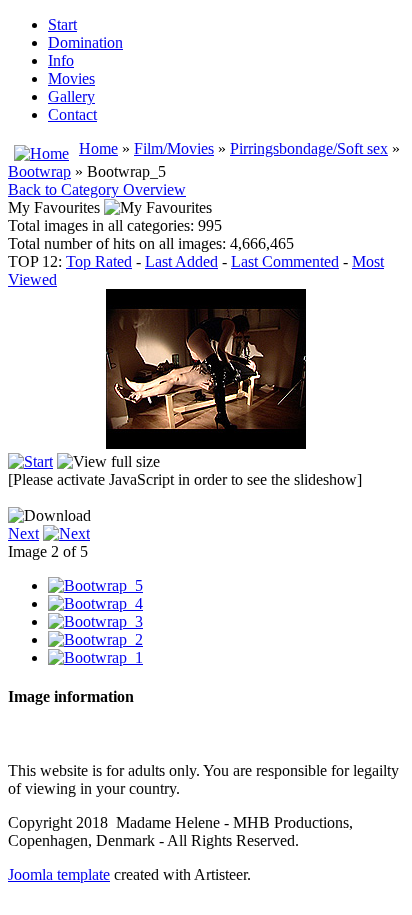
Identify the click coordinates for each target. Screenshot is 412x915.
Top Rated (99, 261)
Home (98, 148)
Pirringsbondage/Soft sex (309, 148)
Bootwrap (39, 171)
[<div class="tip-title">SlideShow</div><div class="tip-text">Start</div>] (30, 461)
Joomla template (59, 874)
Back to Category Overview (97, 189)
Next (23, 533)
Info (61, 60)
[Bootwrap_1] (95, 657)
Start (62, 24)
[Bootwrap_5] (95, 585)
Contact (72, 114)
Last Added (181, 261)
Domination (85, 42)
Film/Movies (174, 148)
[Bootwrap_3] (95, 621)
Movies (71, 78)
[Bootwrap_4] (95, 603)
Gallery (71, 96)
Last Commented (285, 261)
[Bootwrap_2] (95, 639)
